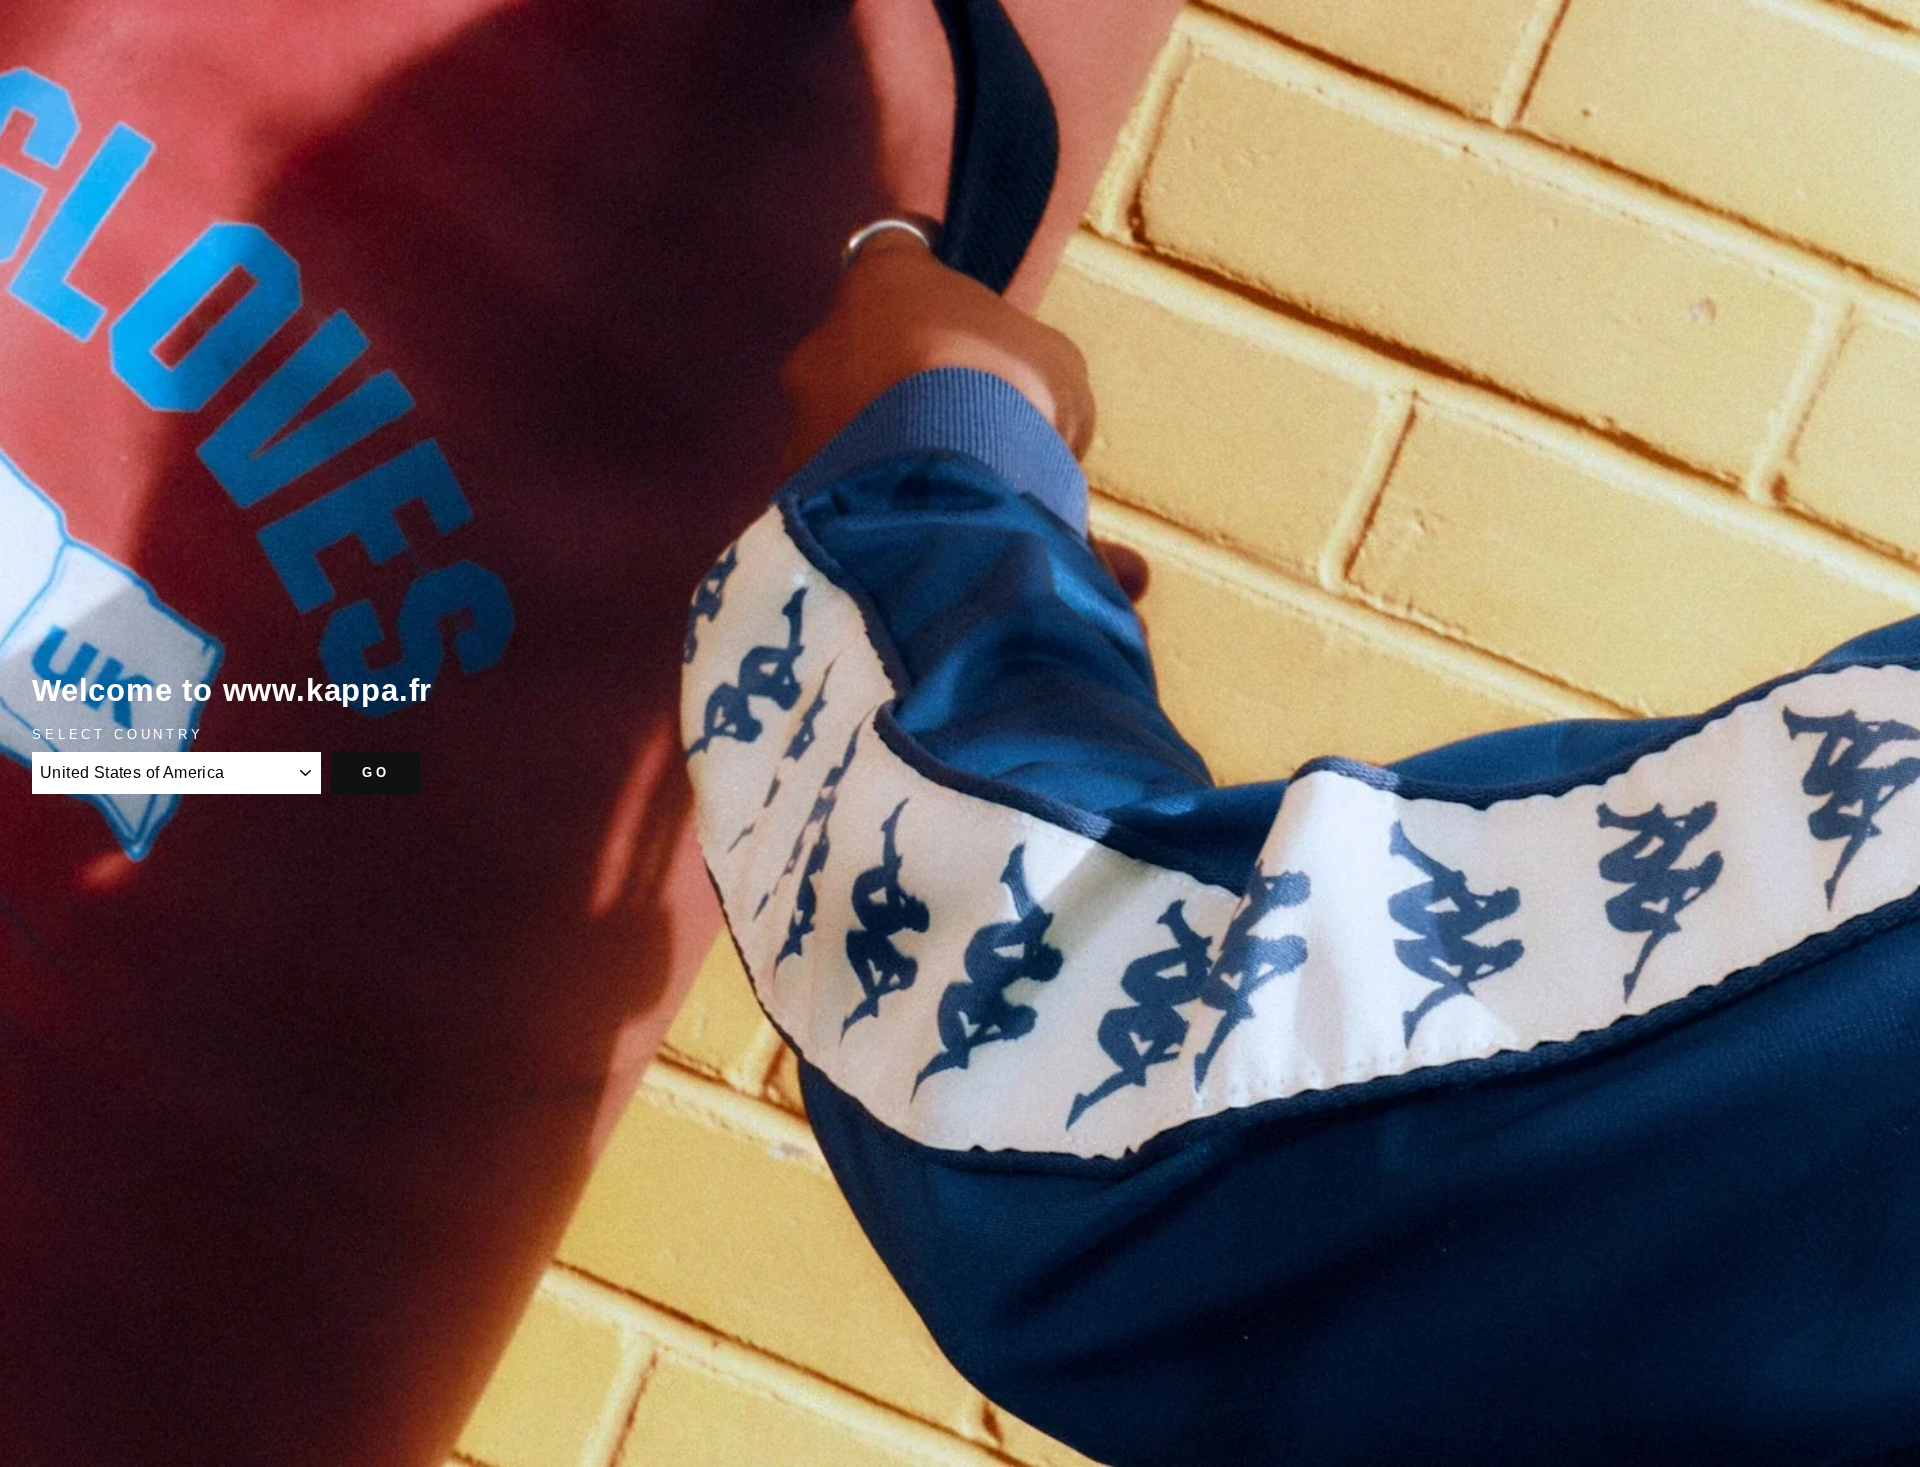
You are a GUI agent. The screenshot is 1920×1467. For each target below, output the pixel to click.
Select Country (118, 734)
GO (376, 772)
